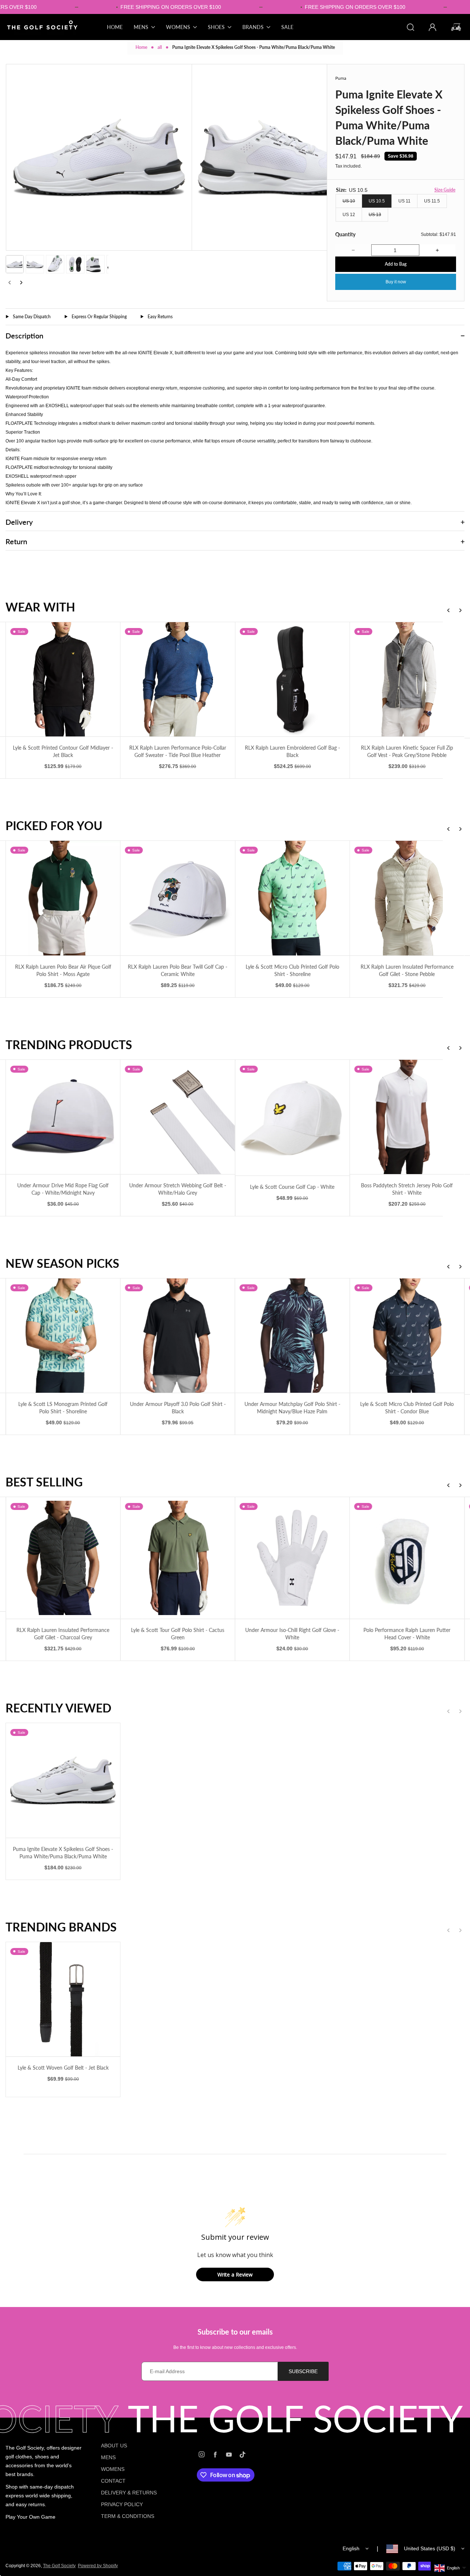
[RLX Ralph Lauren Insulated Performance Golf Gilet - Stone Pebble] (411, 898)
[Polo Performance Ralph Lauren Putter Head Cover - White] (411, 1558)
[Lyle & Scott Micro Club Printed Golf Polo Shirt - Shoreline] (296, 898)
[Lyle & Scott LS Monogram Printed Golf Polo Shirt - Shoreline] (67, 1336)
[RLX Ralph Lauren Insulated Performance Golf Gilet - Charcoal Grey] (67, 1558)
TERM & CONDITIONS (128, 2516)
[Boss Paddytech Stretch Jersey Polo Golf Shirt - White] (411, 1117)
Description (24, 336)
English (351, 2548)
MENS (108, 2457)
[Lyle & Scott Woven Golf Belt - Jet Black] (63, 1999)
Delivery (19, 522)
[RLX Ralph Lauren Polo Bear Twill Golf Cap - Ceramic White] (182, 898)
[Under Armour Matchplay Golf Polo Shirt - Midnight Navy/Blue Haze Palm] (296, 1336)
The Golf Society (59, 2566)
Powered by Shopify (98, 2566)
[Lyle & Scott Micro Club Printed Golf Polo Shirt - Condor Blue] (411, 1336)
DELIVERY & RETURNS (129, 2493)
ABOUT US (114, 2446)
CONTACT (113, 2481)
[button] (15, 264)
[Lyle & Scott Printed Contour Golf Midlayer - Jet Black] (67, 679)
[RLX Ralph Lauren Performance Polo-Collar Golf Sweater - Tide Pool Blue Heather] (182, 679)
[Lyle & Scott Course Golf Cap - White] (296, 1118)
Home (141, 47)
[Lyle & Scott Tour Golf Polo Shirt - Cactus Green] (182, 1558)
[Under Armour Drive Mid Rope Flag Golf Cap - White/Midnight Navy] (67, 1117)
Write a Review (235, 2274)
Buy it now (396, 282)
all (160, 47)
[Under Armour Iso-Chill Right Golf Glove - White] (296, 1558)
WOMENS (113, 2469)
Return (16, 541)
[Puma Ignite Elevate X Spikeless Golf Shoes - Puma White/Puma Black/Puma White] (63, 1780)
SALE (287, 27)
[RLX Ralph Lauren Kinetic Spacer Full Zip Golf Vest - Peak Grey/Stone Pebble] (411, 679)
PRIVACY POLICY (122, 2504)
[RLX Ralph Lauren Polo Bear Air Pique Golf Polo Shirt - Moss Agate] (67, 898)
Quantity (345, 234)
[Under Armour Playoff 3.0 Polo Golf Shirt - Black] (182, 1336)
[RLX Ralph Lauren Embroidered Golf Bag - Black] (296, 679)
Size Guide (445, 190)
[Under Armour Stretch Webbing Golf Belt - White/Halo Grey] (182, 1117)
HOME (115, 27)
